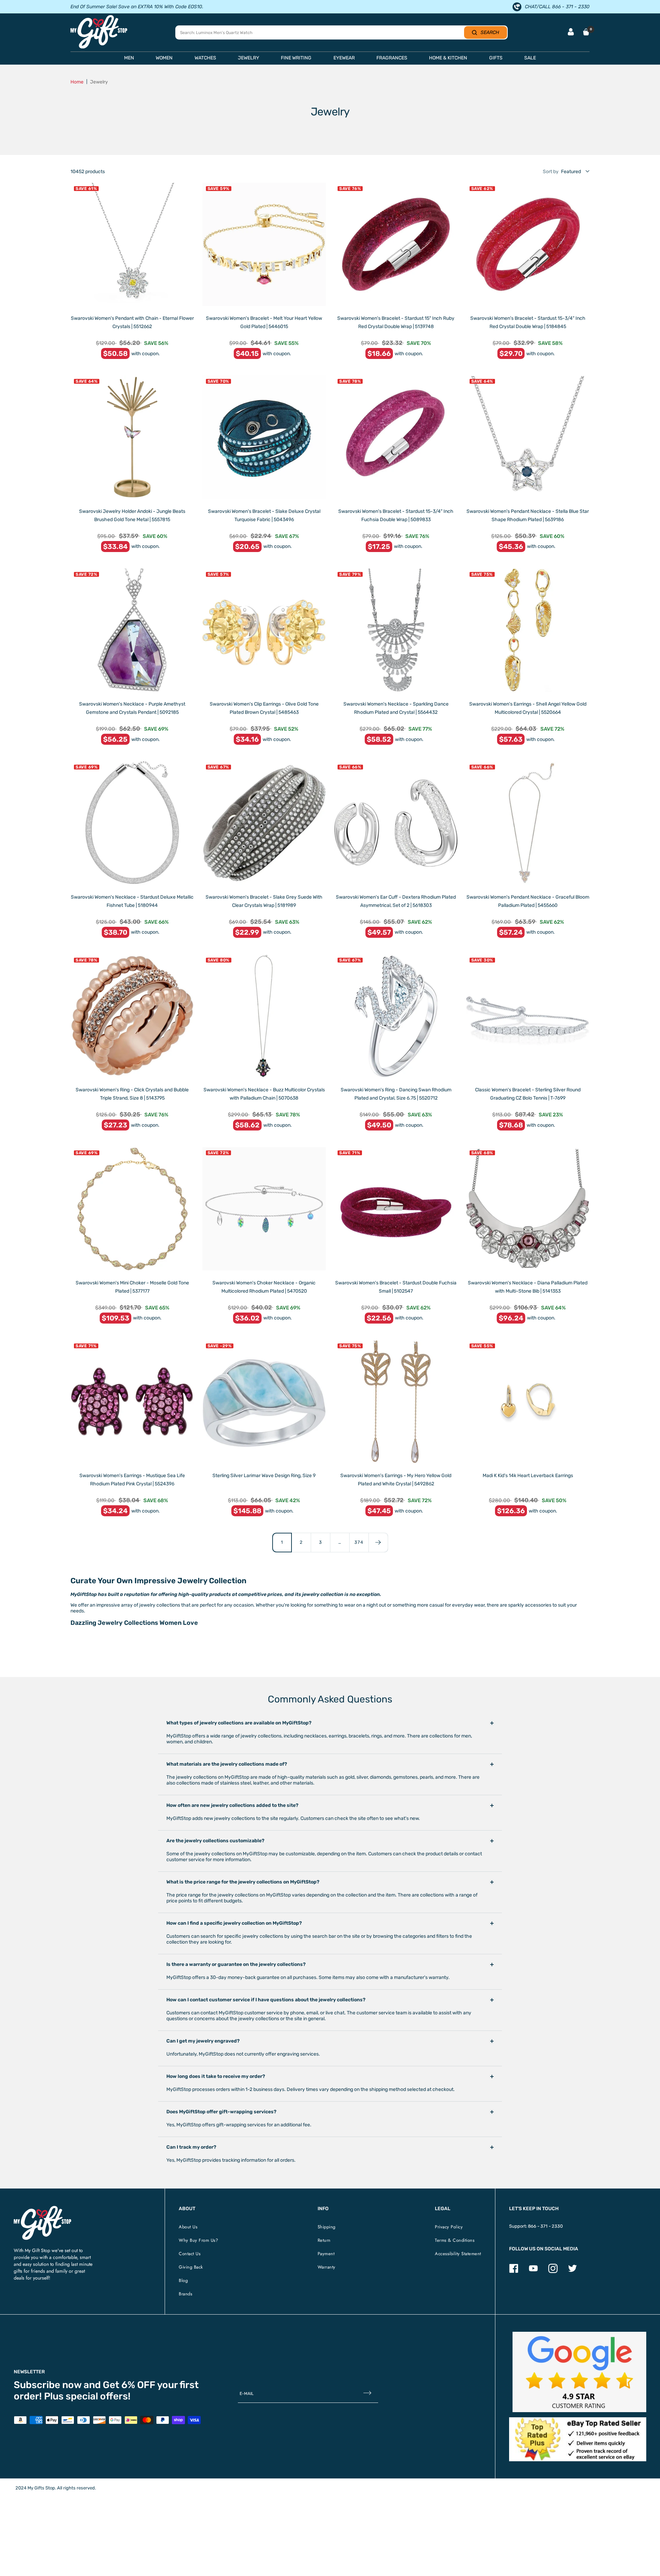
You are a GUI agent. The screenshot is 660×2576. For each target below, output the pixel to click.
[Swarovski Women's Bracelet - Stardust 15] (396, 245)
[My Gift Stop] (42, 2209)
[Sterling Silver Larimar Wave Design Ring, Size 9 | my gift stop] (264, 1402)
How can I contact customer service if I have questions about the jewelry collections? (266, 2000)
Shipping (327, 2227)
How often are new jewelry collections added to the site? (232, 1805)
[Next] (378, 1542)
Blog (183, 2280)
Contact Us (190, 2254)
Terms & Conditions (455, 2240)
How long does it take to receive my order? (216, 2076)
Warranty (327, 2267)
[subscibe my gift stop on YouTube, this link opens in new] (533, 2271)
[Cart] (586, 32)
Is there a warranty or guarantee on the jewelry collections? (236, 1964)
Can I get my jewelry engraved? (203, 2041)
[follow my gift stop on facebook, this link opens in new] (514, 2271)
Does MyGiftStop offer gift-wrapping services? (221, 2112)
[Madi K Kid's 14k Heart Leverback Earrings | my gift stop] (528, 1402)
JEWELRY (249, 58)
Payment (326, 2254)
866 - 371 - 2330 (545, 2226)
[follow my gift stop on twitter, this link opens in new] (573, 2271)
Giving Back (191, 2267)
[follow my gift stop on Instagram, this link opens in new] (553, 2271)
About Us (188, 2227)
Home (77, 82)
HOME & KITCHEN (448, 58)
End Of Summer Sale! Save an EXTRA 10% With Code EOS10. (137, 7)
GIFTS (496, 58)
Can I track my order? (191, 2147)
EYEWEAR (344, 58)
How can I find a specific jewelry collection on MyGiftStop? (234, 1923)
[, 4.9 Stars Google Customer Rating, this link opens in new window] (579, 2372)
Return (324, 2240)
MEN (129, 58)
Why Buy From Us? (198, 2240)
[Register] (367, 2394)
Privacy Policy (449, 2227)
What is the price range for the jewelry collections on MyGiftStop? (243, 1882)
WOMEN (164, 58)
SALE (530, 58)
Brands (185, 2294)
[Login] (571, 32)
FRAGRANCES (392, 58)
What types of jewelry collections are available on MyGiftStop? (239, 1723)
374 (359, 1542)
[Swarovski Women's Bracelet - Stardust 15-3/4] (528, 245)
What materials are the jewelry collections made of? (227, 1764)
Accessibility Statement (458, 2254)
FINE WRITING (296, 58)
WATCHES (205, 58)
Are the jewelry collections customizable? (215, 1841)
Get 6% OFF (129, 2385)
